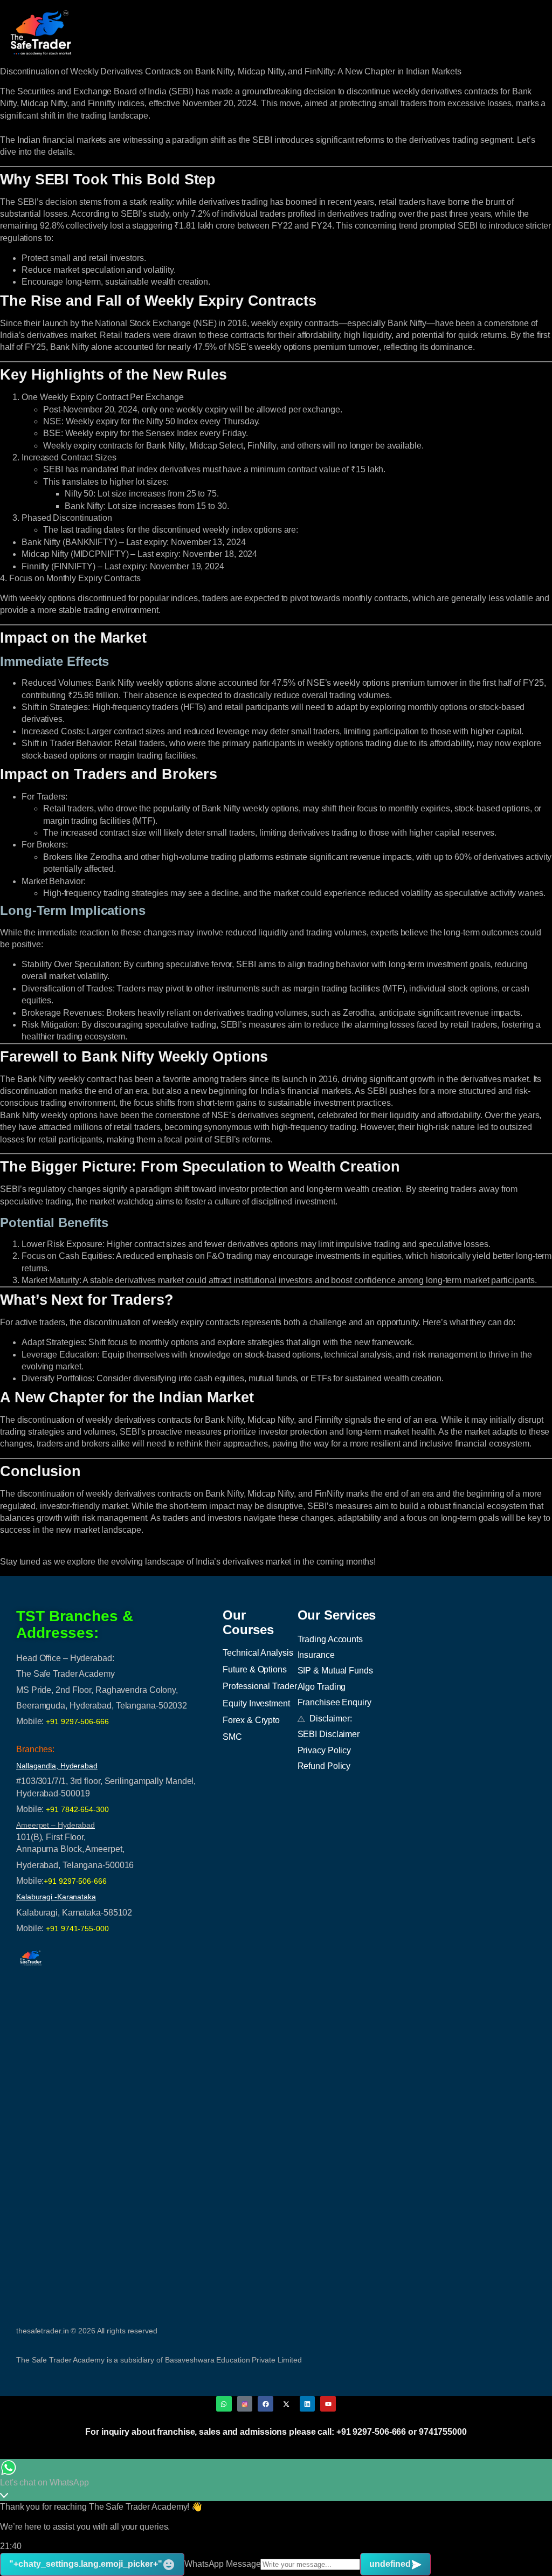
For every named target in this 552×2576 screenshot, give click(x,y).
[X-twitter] (287, 2404)
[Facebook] (265, 2404)
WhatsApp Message (222, 2564)
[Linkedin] (308, 2404)
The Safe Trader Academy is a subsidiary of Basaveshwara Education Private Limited (159, 2360)
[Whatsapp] (224, 2404)
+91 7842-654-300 (77, 1809)
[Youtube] (328, 2404)
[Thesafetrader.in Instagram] (245, 2404)
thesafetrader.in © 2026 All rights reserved (87, 2331)
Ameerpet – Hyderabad (56, 1825)
